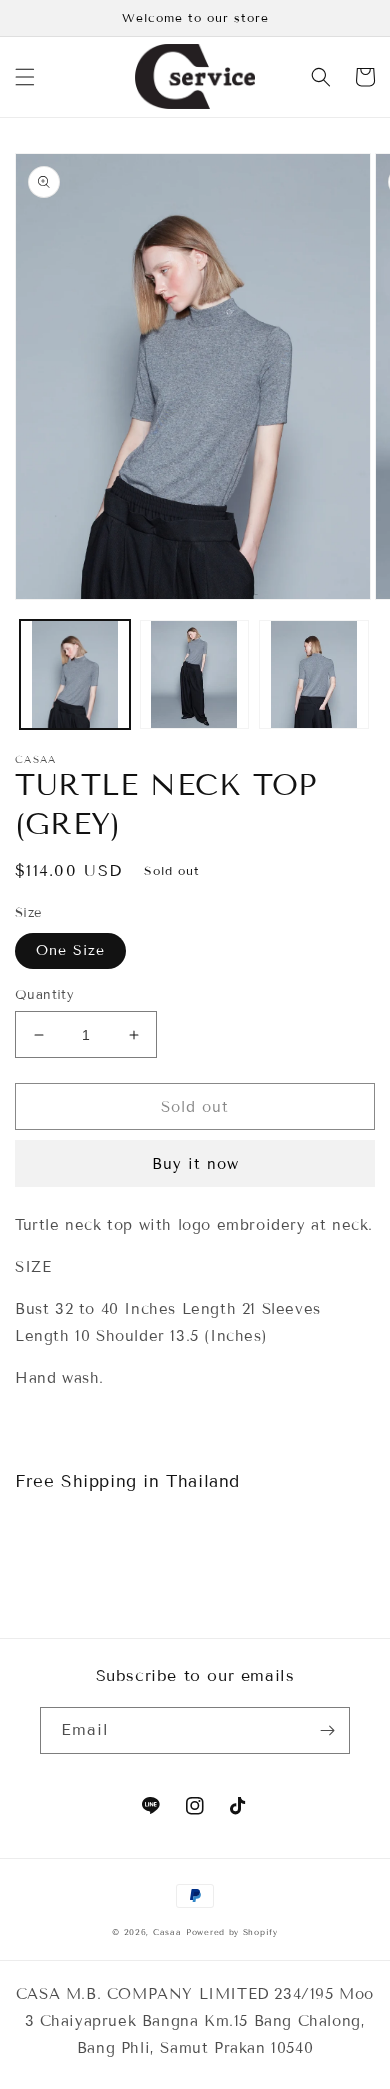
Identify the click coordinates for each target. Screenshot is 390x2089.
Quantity (44, 995)
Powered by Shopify (232, 1932)
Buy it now (195, 1164)
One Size (70, 950)
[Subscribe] (327, 1730)
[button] (25, 77)
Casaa (167, 1932)
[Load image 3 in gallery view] (314, 675)
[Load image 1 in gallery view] (75, 675)
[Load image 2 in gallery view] (195, 675)
